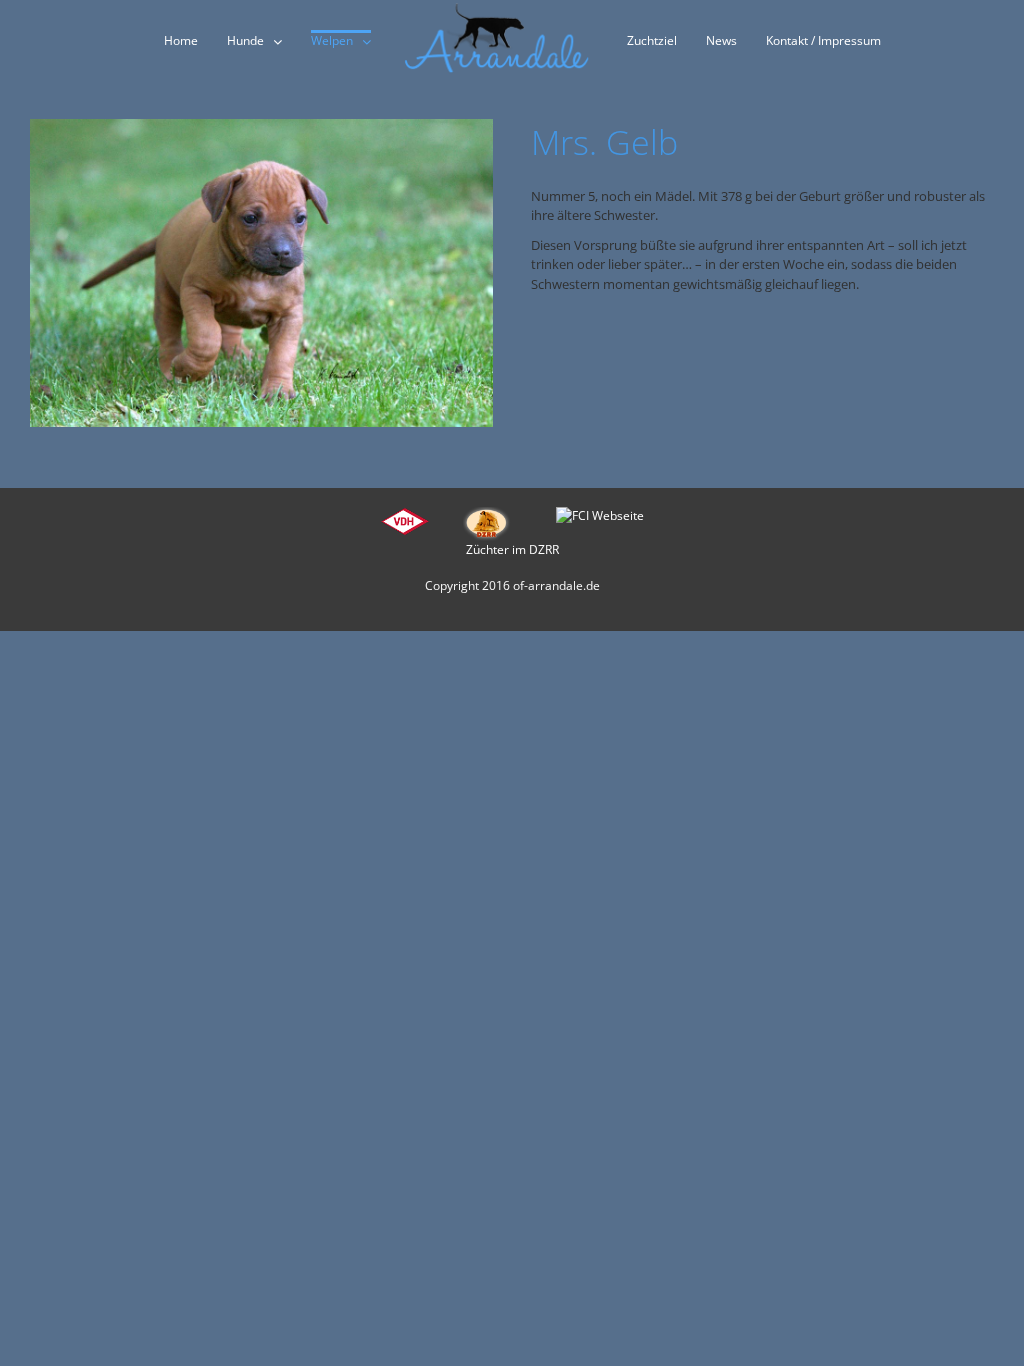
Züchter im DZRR (512, 549)
